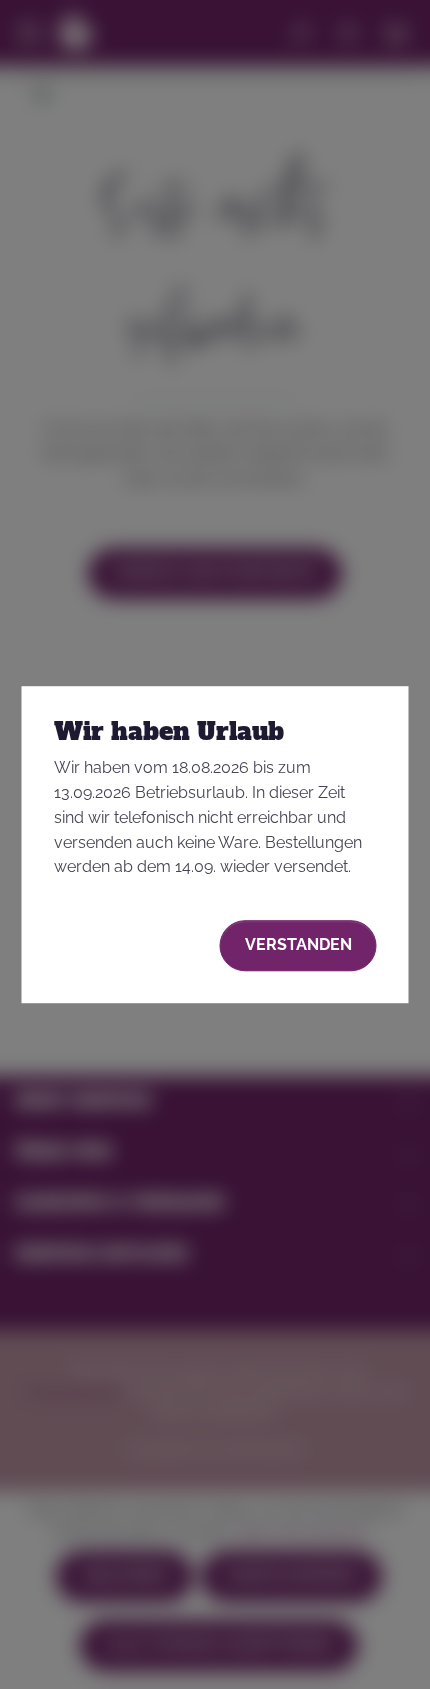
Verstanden (298, 944)
